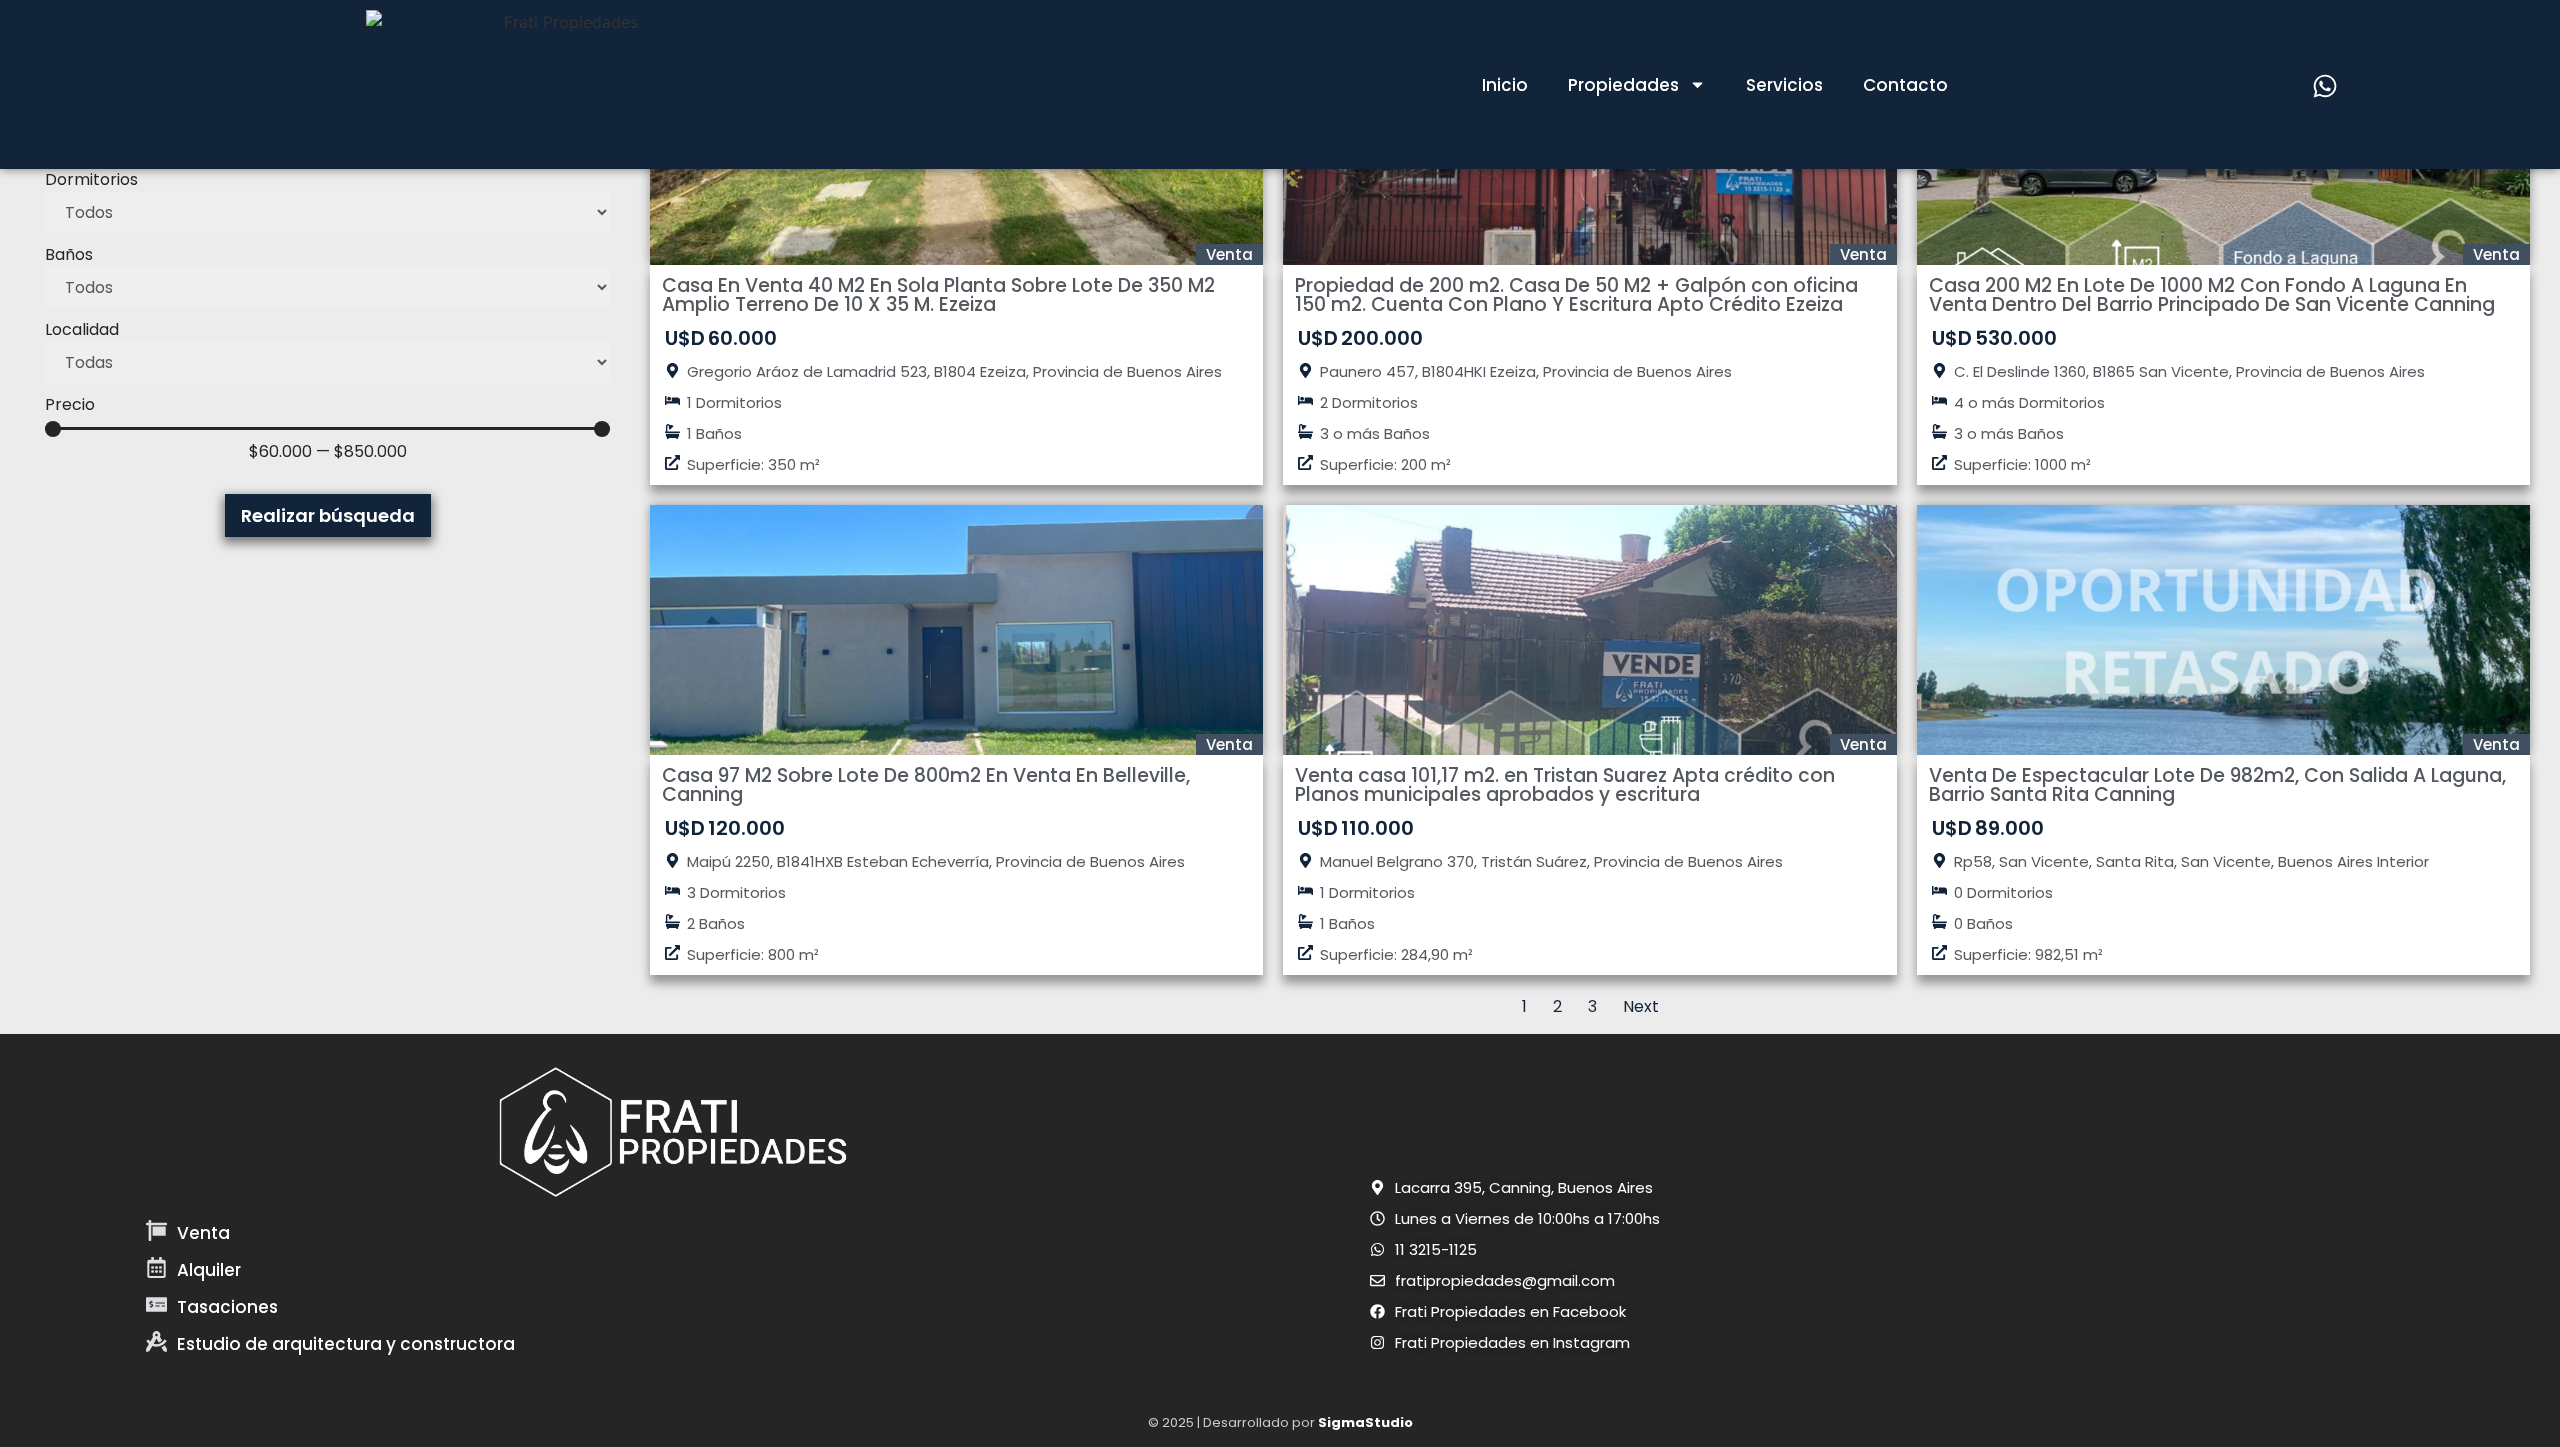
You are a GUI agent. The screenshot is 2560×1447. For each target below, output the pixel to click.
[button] (1511, 1187)
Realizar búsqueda (328, 515)
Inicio (1505, 85)
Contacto (1905, 85)
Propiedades (1623, 85)
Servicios (1784, 85)
